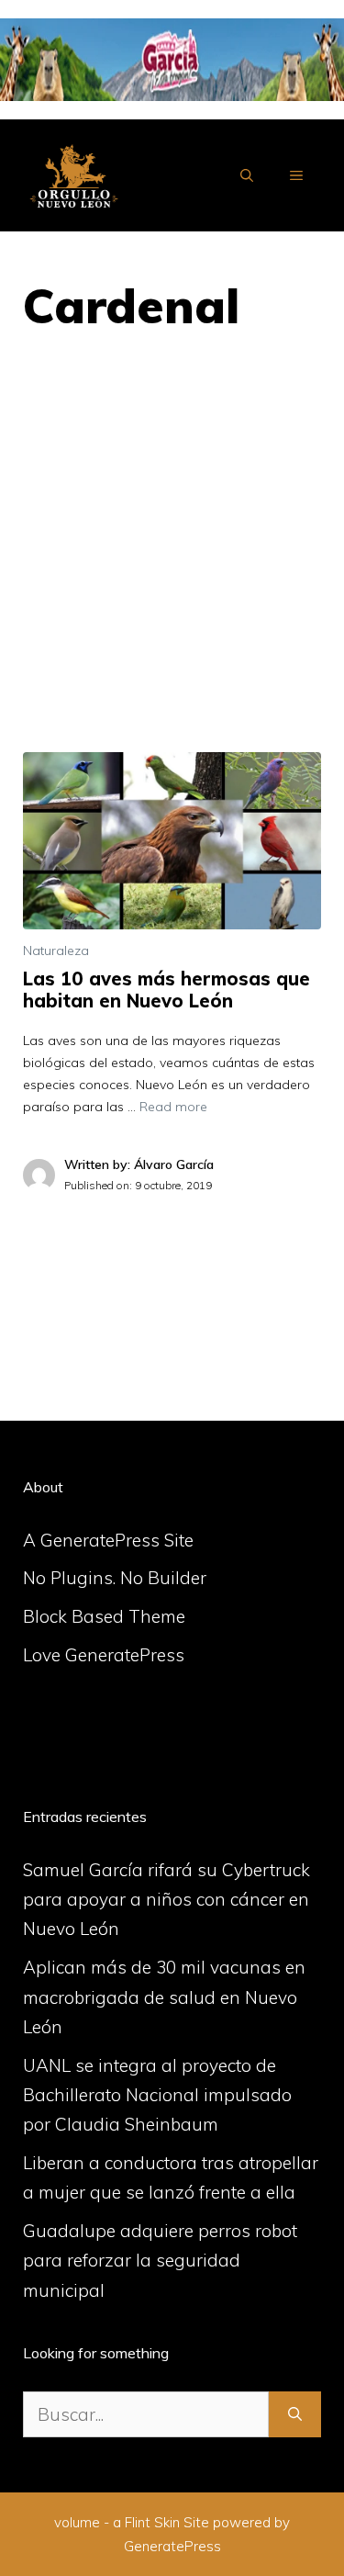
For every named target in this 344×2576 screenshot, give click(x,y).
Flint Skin (152, 2522)
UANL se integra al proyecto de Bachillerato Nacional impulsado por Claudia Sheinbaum (157, 2095)
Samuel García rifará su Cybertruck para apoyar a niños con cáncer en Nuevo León (166, 1900)
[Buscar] (295, 2415)
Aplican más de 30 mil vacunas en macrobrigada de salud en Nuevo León (164, 1997)
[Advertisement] (172, 571)
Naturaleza (56, 951)
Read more (173, 1107)
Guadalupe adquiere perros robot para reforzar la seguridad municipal (160, 2261)
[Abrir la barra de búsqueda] (247, 175)
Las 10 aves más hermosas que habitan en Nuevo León (166, 990)
